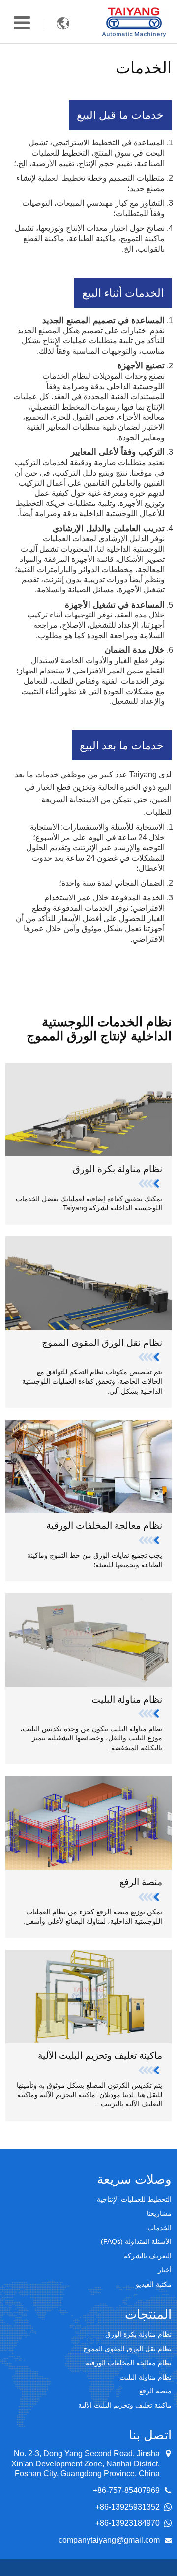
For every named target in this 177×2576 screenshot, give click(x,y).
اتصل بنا (150, 2435)
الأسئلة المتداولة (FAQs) (136, 2241)
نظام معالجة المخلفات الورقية (104, 1526)
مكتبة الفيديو (154, 2284)
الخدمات (160, 2228)
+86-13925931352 (128, 2507)
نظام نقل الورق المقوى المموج (102, 1343)
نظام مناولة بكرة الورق (118, 1169)
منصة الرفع (141, 1882)
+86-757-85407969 (126, 2490)
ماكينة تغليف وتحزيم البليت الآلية (100, 2056)
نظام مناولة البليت (127, 1699)
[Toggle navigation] (22, 23)
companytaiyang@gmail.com (109, 2540)
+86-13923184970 (128, 2523)
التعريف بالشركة (148, 2256)
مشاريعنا (159, 2213)
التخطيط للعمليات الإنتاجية (134, 2199)
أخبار (165, 2270)
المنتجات (148, 2314)
